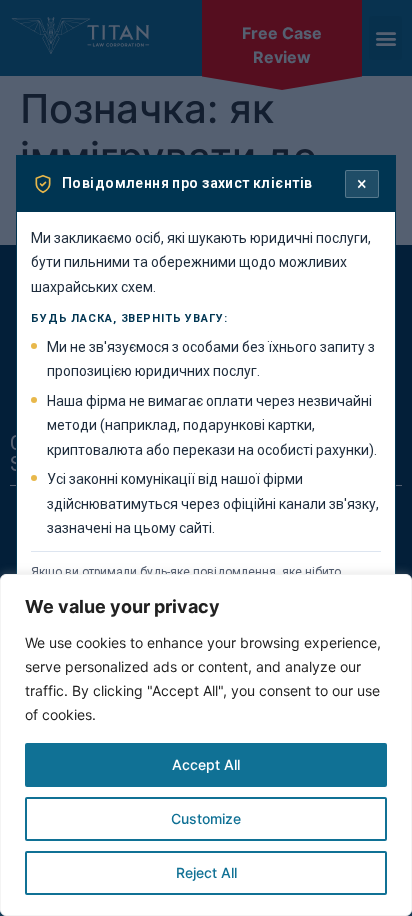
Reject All (206, 872)
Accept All (206, 764)
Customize (206, 818)
